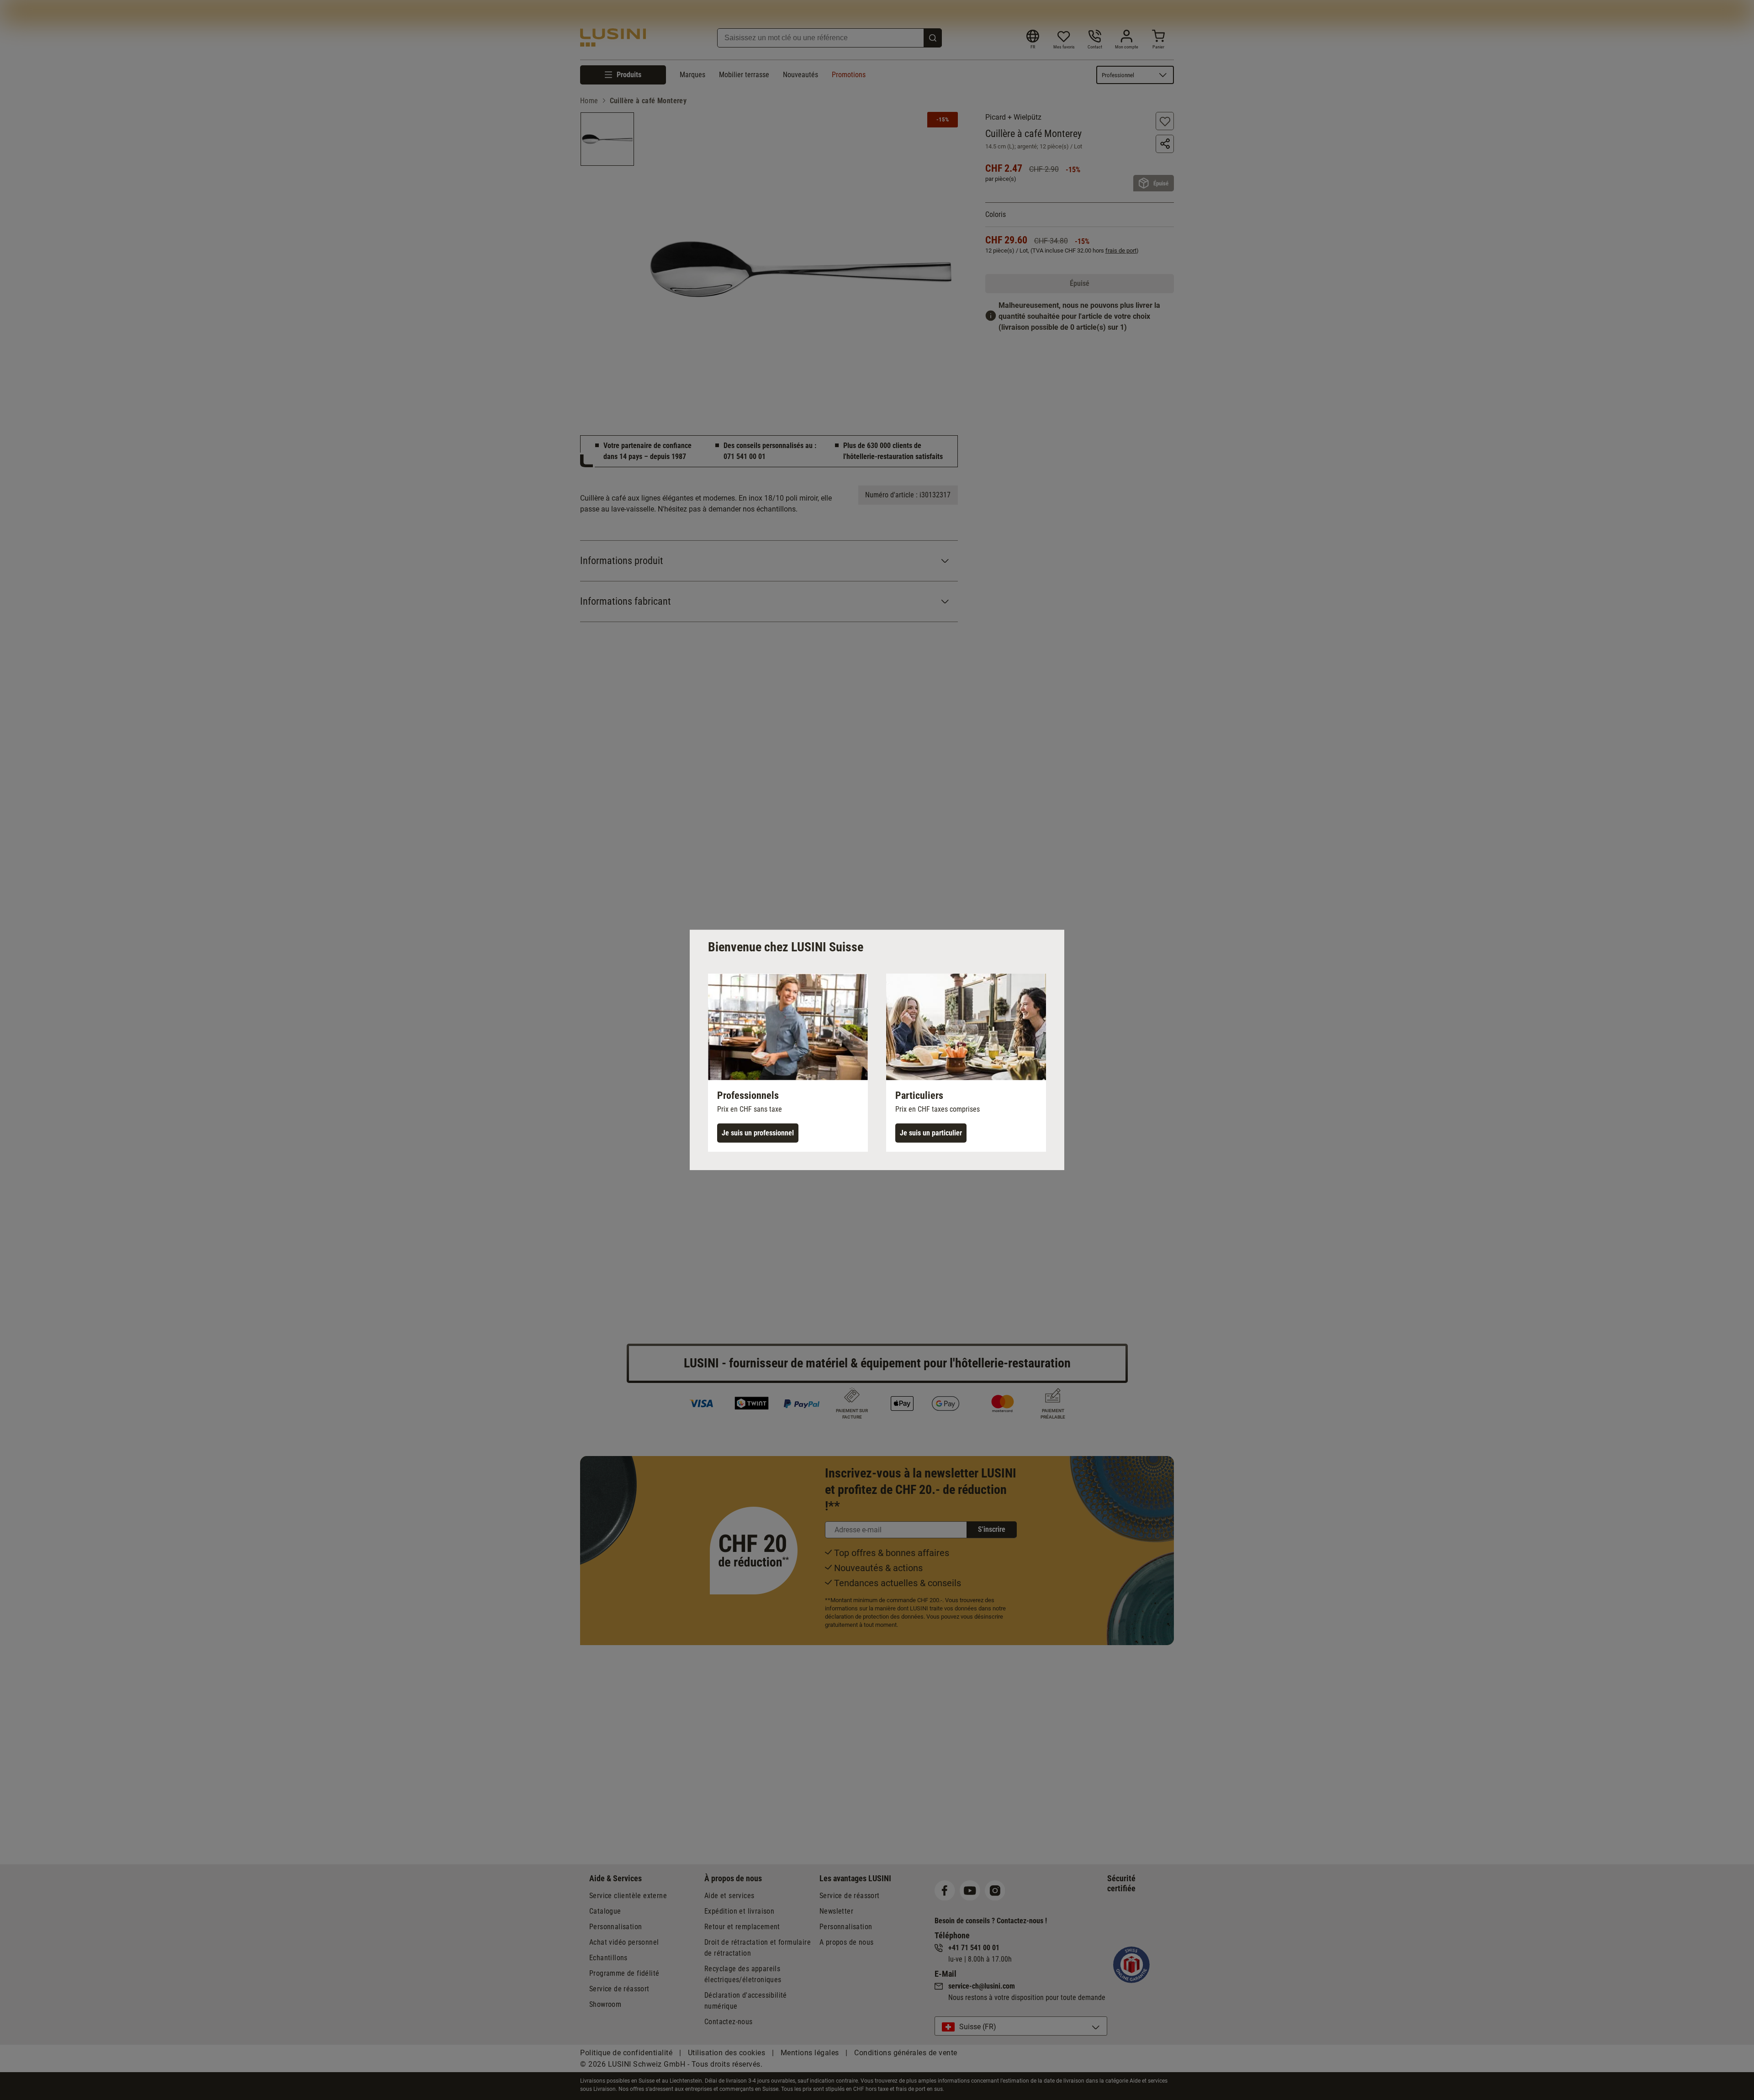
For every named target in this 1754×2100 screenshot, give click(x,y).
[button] (788, 1063)
